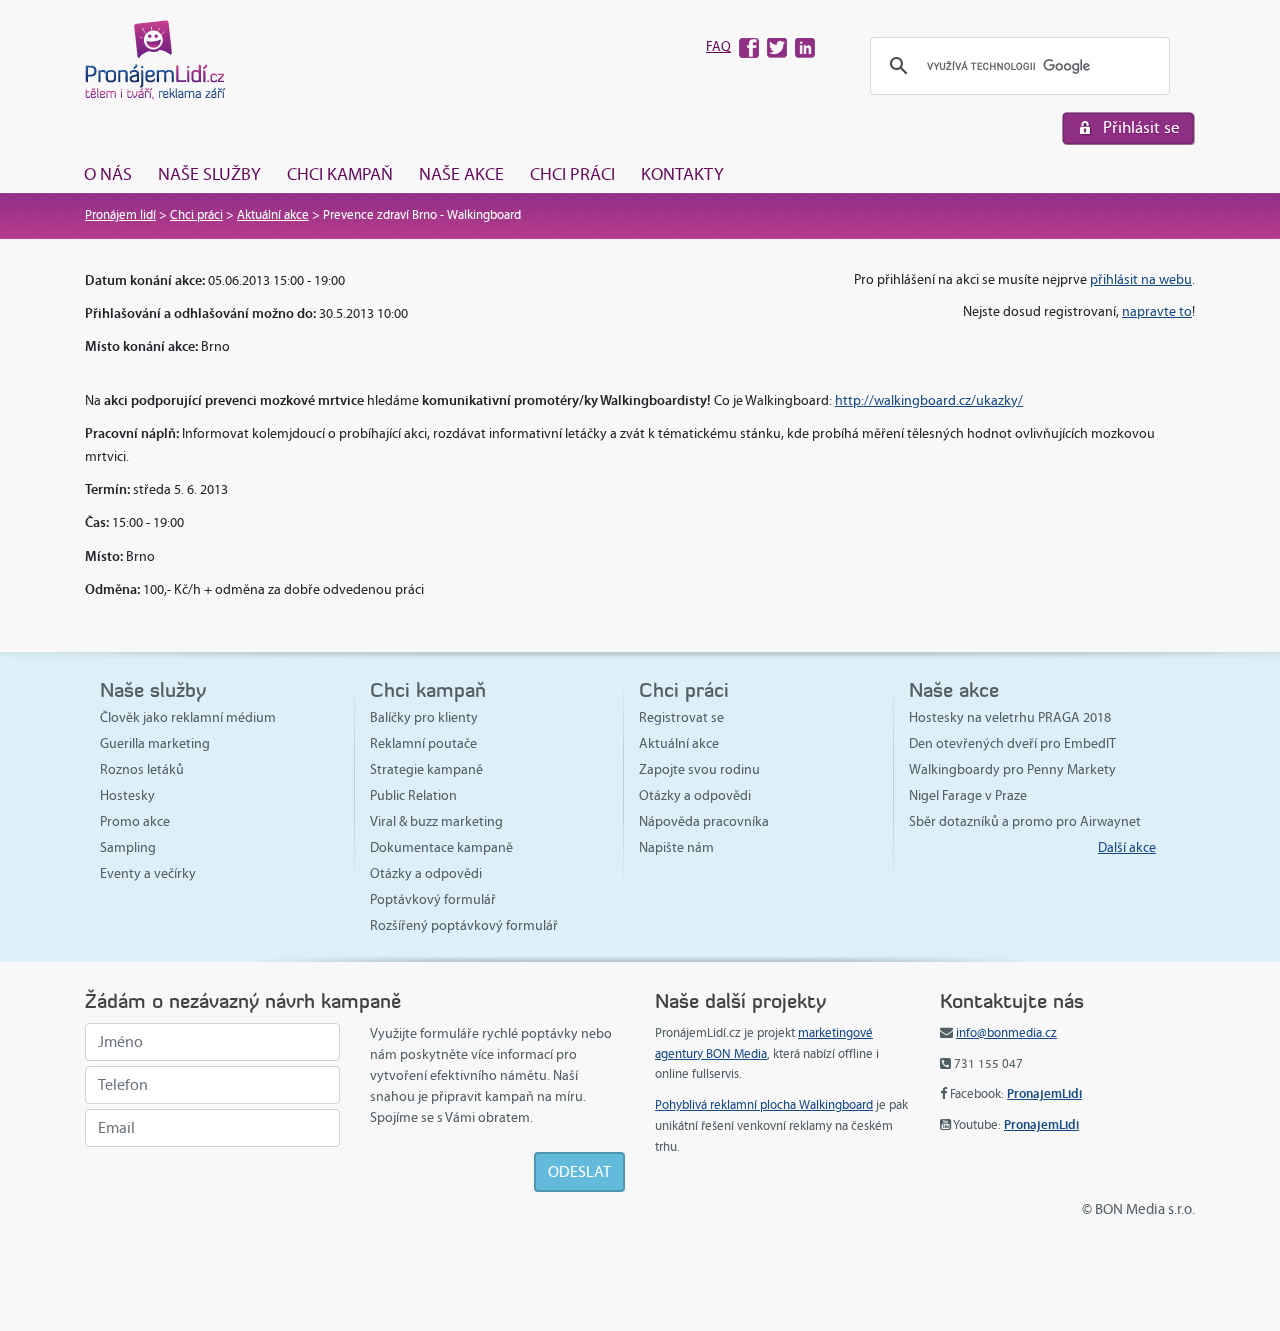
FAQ (718, 46)
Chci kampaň (340, 174)
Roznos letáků (142, 769)
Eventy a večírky (148, 873)
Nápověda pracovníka (704, 821)
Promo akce (135, 821)
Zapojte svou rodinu (699, 769)
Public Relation (413, 795)
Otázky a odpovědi (426, 873)
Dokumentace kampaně (441, 847)
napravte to (1157, 311)
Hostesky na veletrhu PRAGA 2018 (1010, 717)
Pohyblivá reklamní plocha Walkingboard (764, 1105)
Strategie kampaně (426, 769)
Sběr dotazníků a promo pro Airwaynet (1025, 821)
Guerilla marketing (155, 743)
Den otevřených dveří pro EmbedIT (1012, 743)
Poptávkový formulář (433, 899)
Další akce (1127, 847)
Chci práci (572, 174)
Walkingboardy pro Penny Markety (1012, 769)
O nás (108, 174)
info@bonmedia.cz (1006, 1033)
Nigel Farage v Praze (968, 795)
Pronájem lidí (120, 215)
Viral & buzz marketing (436, 821)
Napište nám (676, 847)
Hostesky (127, 795)
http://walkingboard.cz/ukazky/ (929, 400)
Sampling (128, 847)
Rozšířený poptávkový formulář (464, 925)
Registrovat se (681, 717)
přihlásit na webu (1141, 279)
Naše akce (461, 174)
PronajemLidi (1044, 1093)
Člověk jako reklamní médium (188, 717)
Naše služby (209, 174)
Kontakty (682, 174)
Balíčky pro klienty (424, 717)
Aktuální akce (273, 215)
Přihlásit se (1141, 127)
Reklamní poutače (423, 743)
